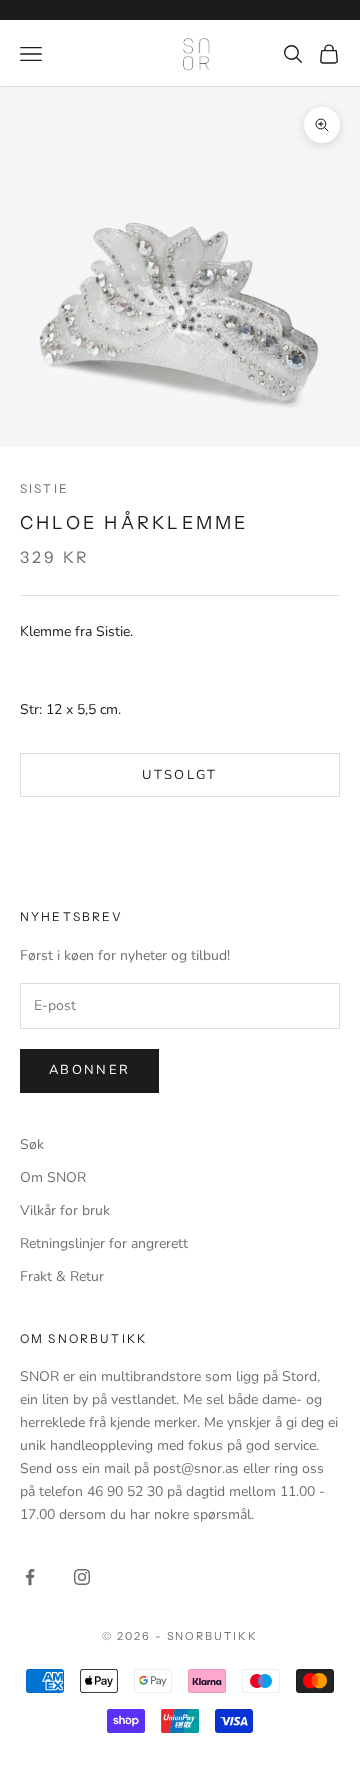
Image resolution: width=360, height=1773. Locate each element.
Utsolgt (179, 775)
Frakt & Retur (62, 1276)
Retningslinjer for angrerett (104, 1243)
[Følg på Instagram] (82, 1577)
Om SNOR (53, 1177)
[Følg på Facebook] (30, 1577)
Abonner (89, 1070)
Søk (32, 1144)
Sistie (44, 488)
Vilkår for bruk (65, 1210)
